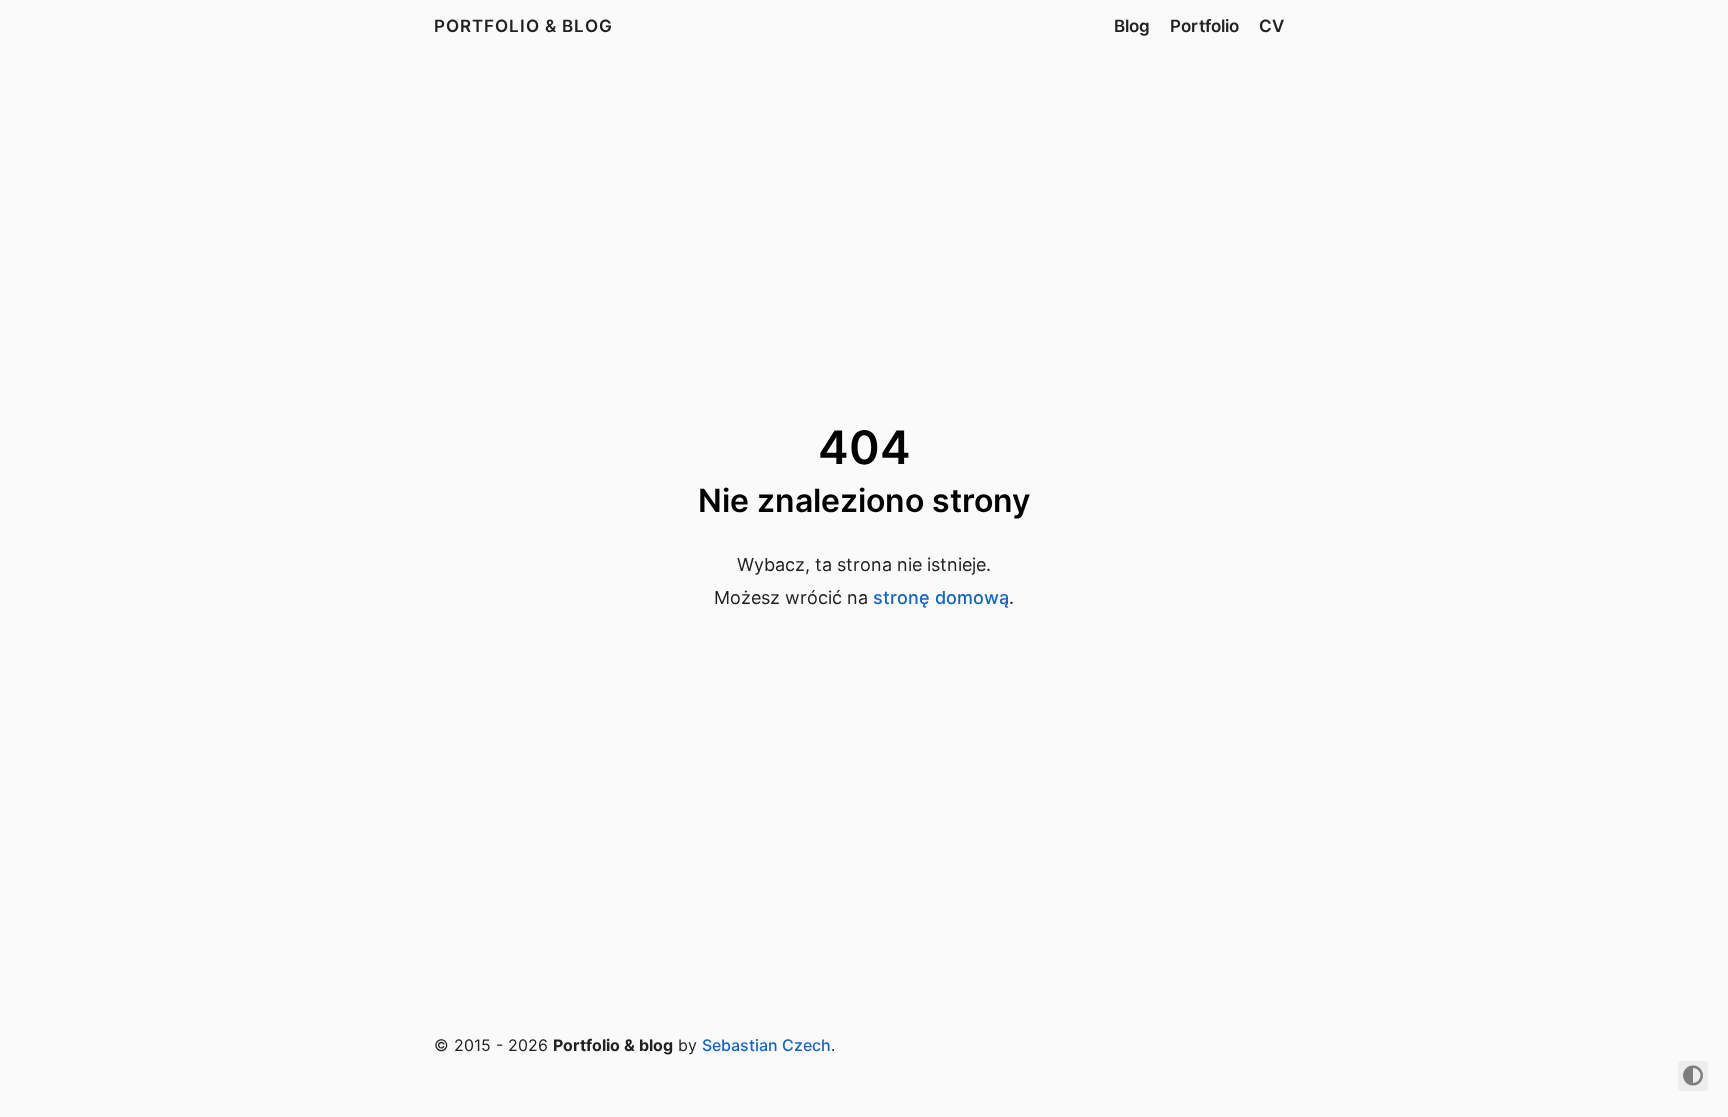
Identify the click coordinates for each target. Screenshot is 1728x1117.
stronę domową (941, 597)
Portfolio (1204, 26)
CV (1271, 26)
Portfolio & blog (523, 26)
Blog (1132, 26)
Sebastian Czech (766, 1045)
